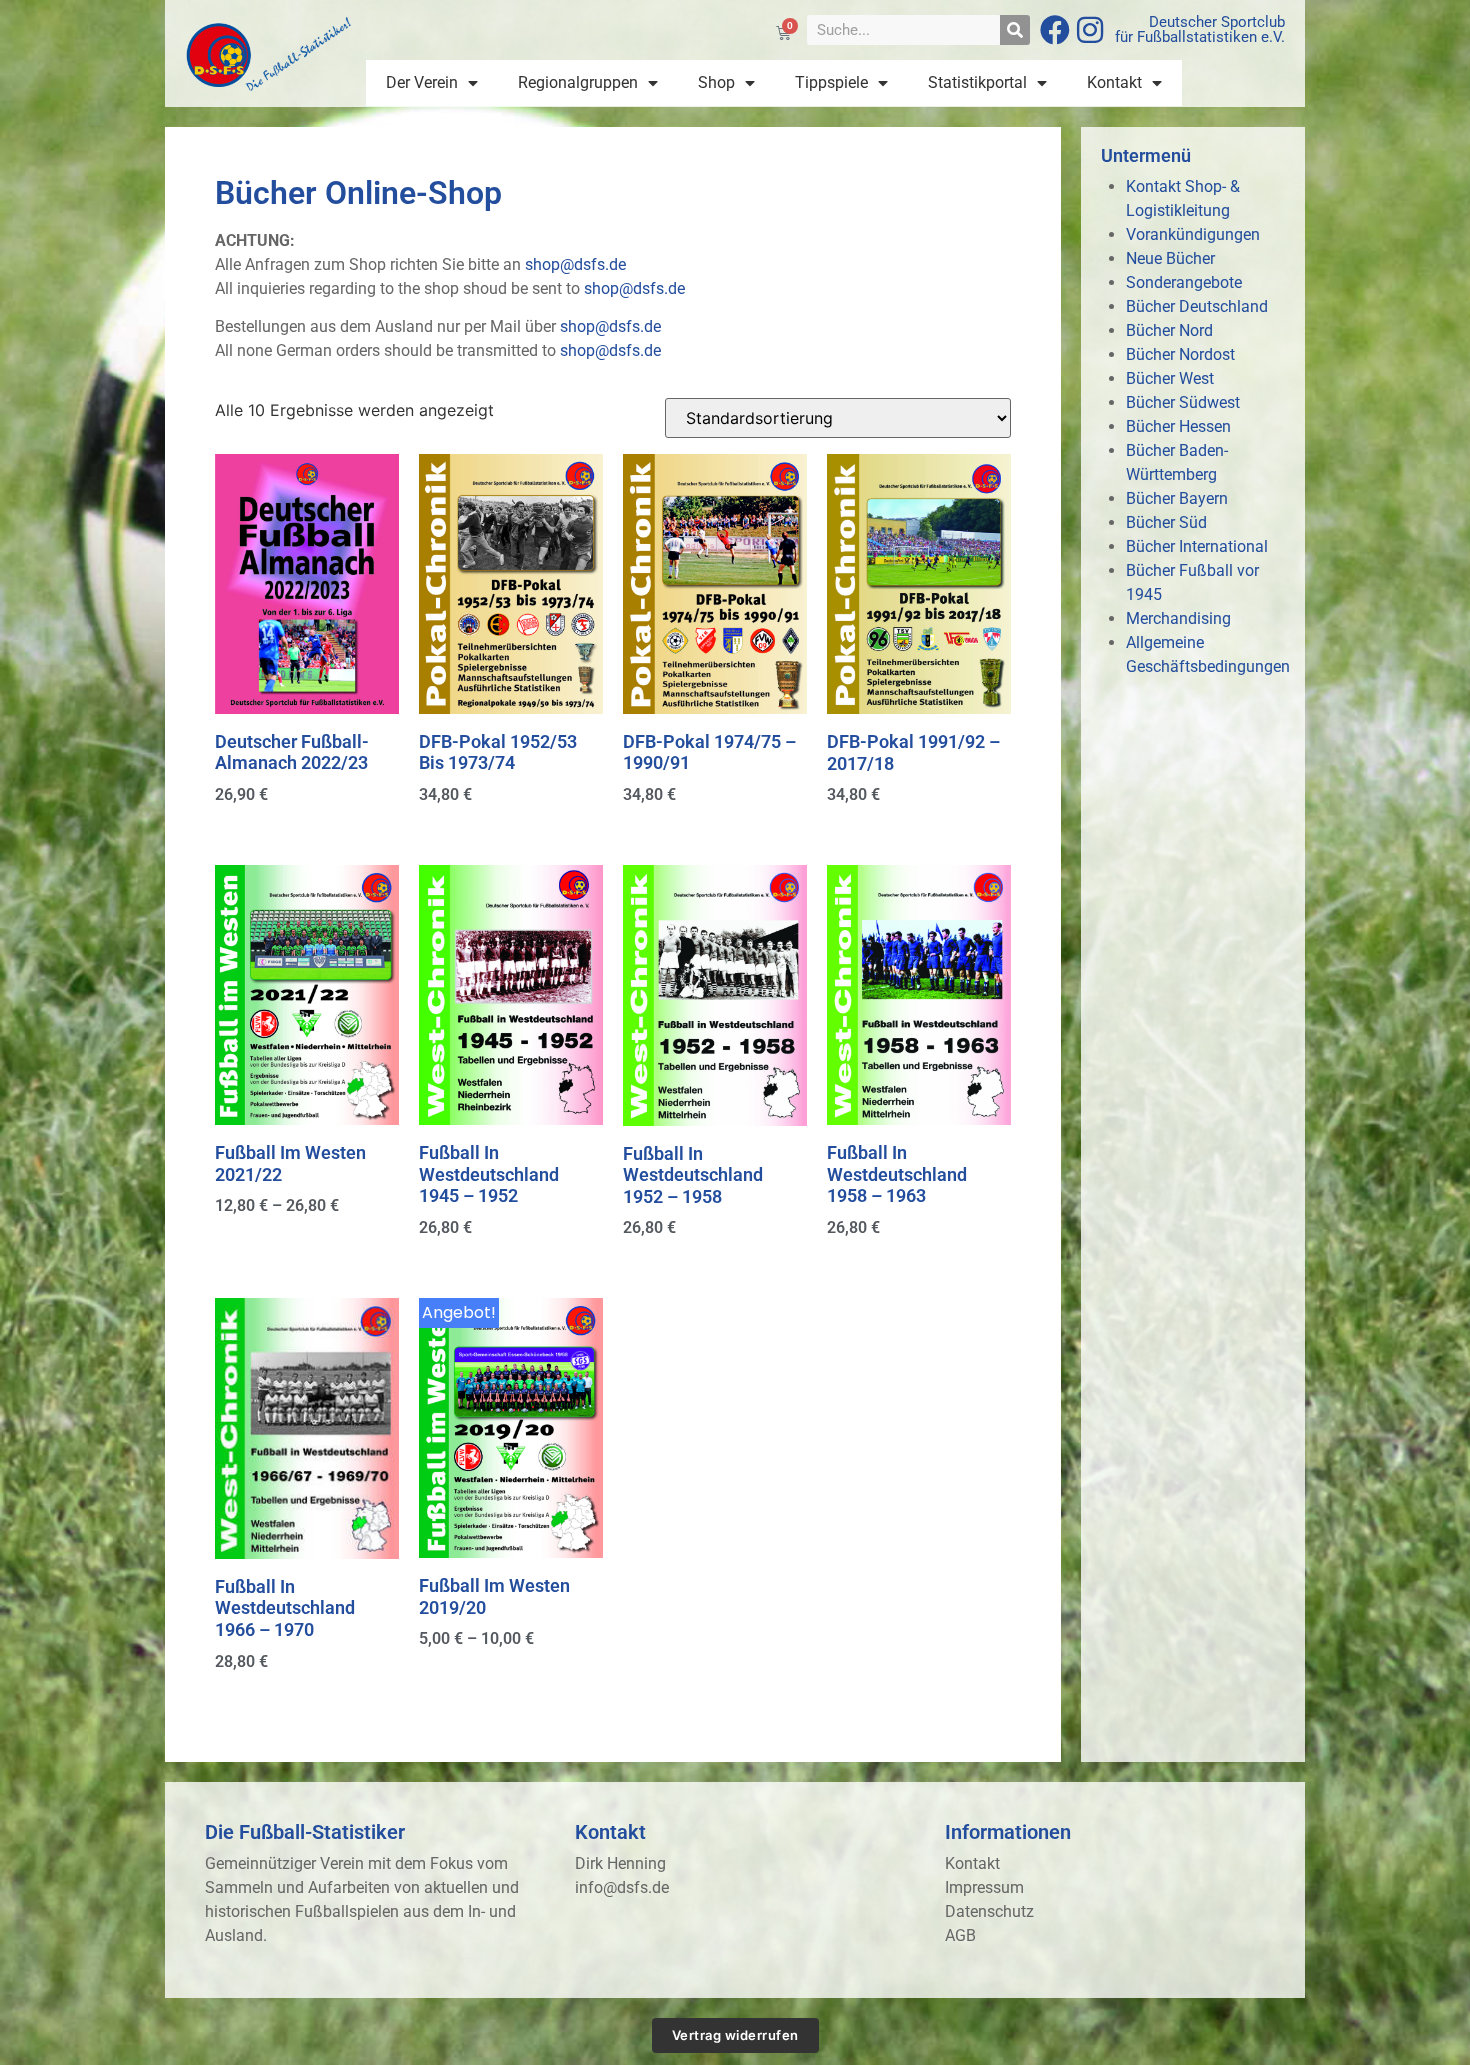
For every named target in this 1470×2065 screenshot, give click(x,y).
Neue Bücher (1170, 258)
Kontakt (1114, 82)
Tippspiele (831, 82)
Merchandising (1178, 618)
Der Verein (422, 82)
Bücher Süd (1166, 522)
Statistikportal (977, 82)
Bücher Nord (1169, 330)
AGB (960, 1935)
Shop (716, 82)
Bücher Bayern (1177, 498)
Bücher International (1197, 546)
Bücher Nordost (1180, 354)
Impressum (984, 1887)
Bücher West (1170, 378)
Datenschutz (989, 1911)
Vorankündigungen (1193, 234)
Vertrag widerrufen (735, 2035)
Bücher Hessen (1178, 426)
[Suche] (1015, 30)
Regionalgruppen (578, 82)
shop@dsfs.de (575, 264)
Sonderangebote (1184, 282)
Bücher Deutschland (1197, 306)
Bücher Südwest (1183, 402)
